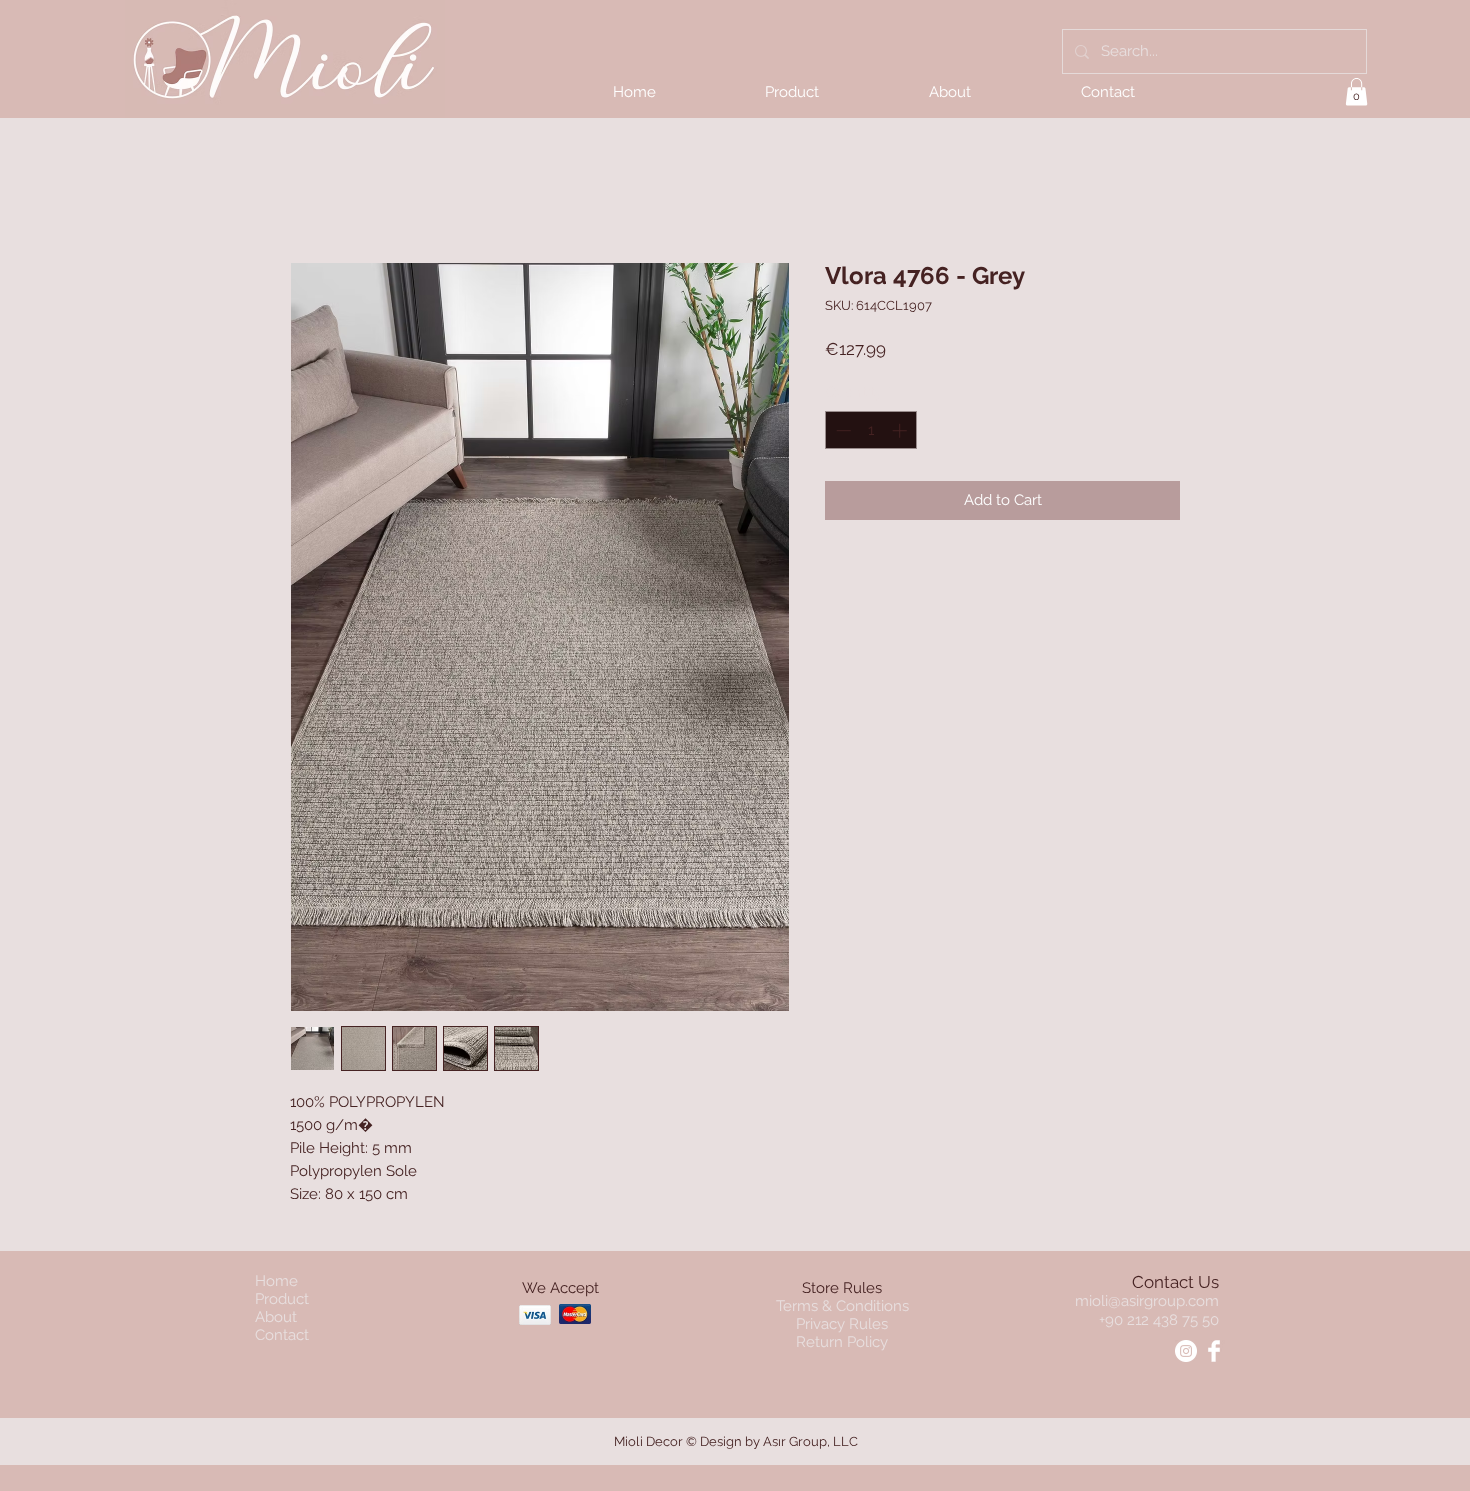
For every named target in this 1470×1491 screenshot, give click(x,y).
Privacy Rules (842, 1324)
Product (282, 1299)
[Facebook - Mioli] (1214, 1351)
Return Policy (842, 1342)
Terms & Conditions (842, 1306)
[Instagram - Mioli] (1186, 1351)
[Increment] (901, 430)
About (276, 1317)
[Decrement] (841, 430)
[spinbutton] (871, 430)
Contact (282, 1335)
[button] (1356, 91)
